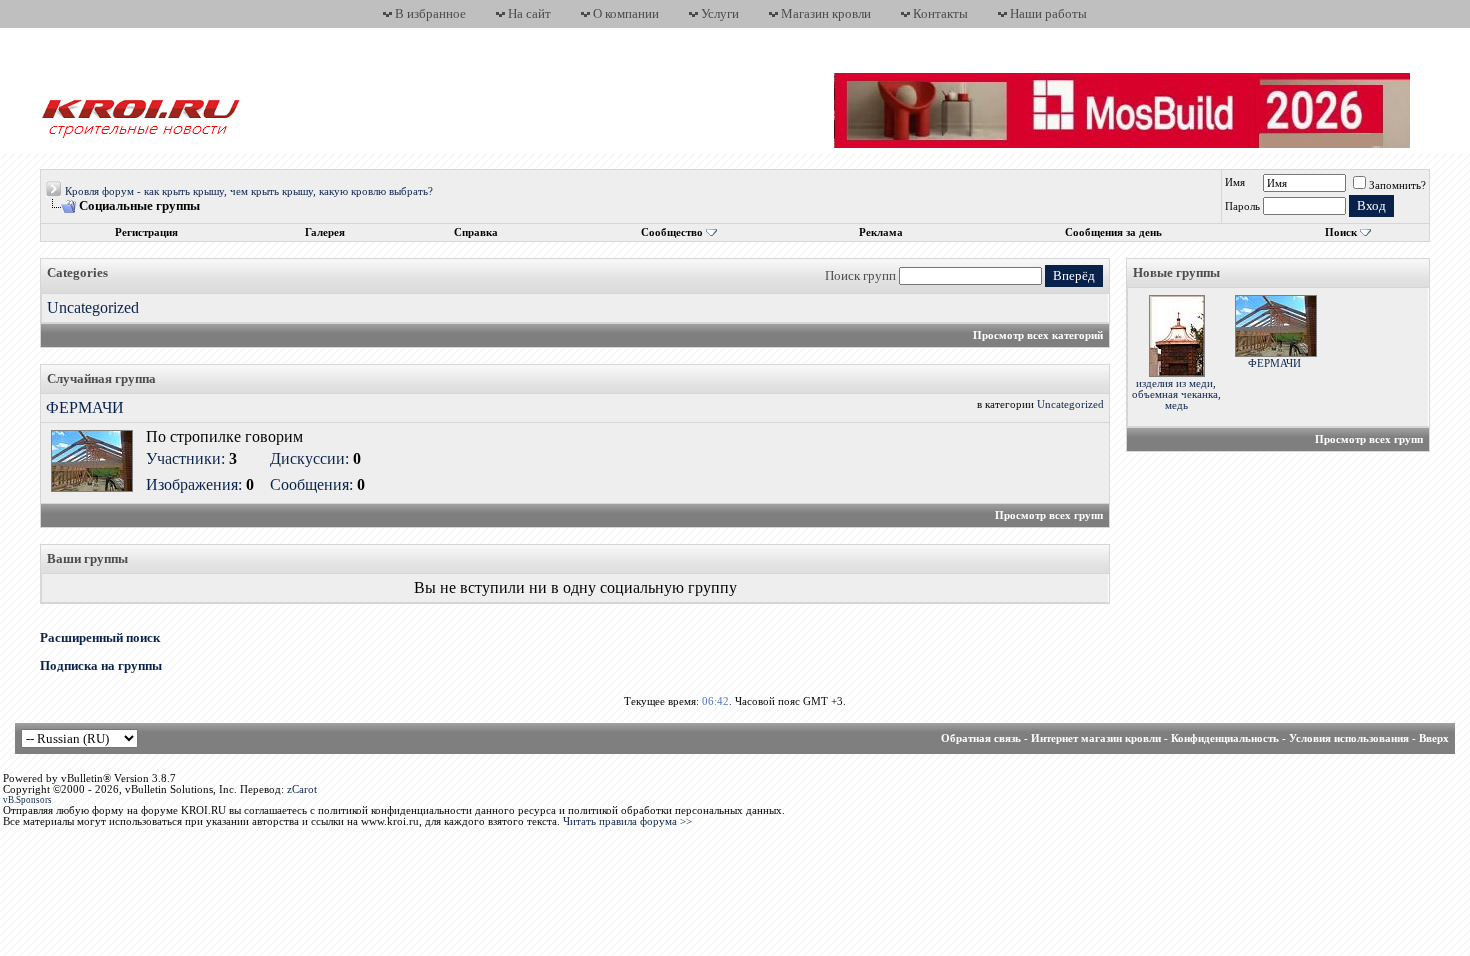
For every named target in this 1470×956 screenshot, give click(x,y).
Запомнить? (1397, 185)
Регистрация (146, 232)
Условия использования (1349, 738)
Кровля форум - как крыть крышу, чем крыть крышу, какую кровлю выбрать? (249, 191)
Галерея (325, 232)
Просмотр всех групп (1049, 515)
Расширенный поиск (100, 637)
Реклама (881, 232)
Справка (476, 232)
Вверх (1434, 738)
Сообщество (672, 232)
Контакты (940, 13)
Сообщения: (311, 484)
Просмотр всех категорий (1038, 335)
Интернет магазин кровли (1096, 738)
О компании (626, 13)
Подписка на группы (101, 665)
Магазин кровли (826, 13)
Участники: (185, 458)
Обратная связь (981, 738)
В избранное (430, 13)
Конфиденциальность (1225, 738)
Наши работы (1048, 13)
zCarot (302, 789)
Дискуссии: (309, 458)
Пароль (1242, 206)
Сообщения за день (1113, 232)
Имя (1235, 182)
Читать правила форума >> (627, 821)
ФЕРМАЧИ (85, 407)
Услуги (720, 13)
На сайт (529, 13)
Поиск (1341, 232)
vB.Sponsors (27, 800)
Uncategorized (93, 307)
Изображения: (194, 484)
